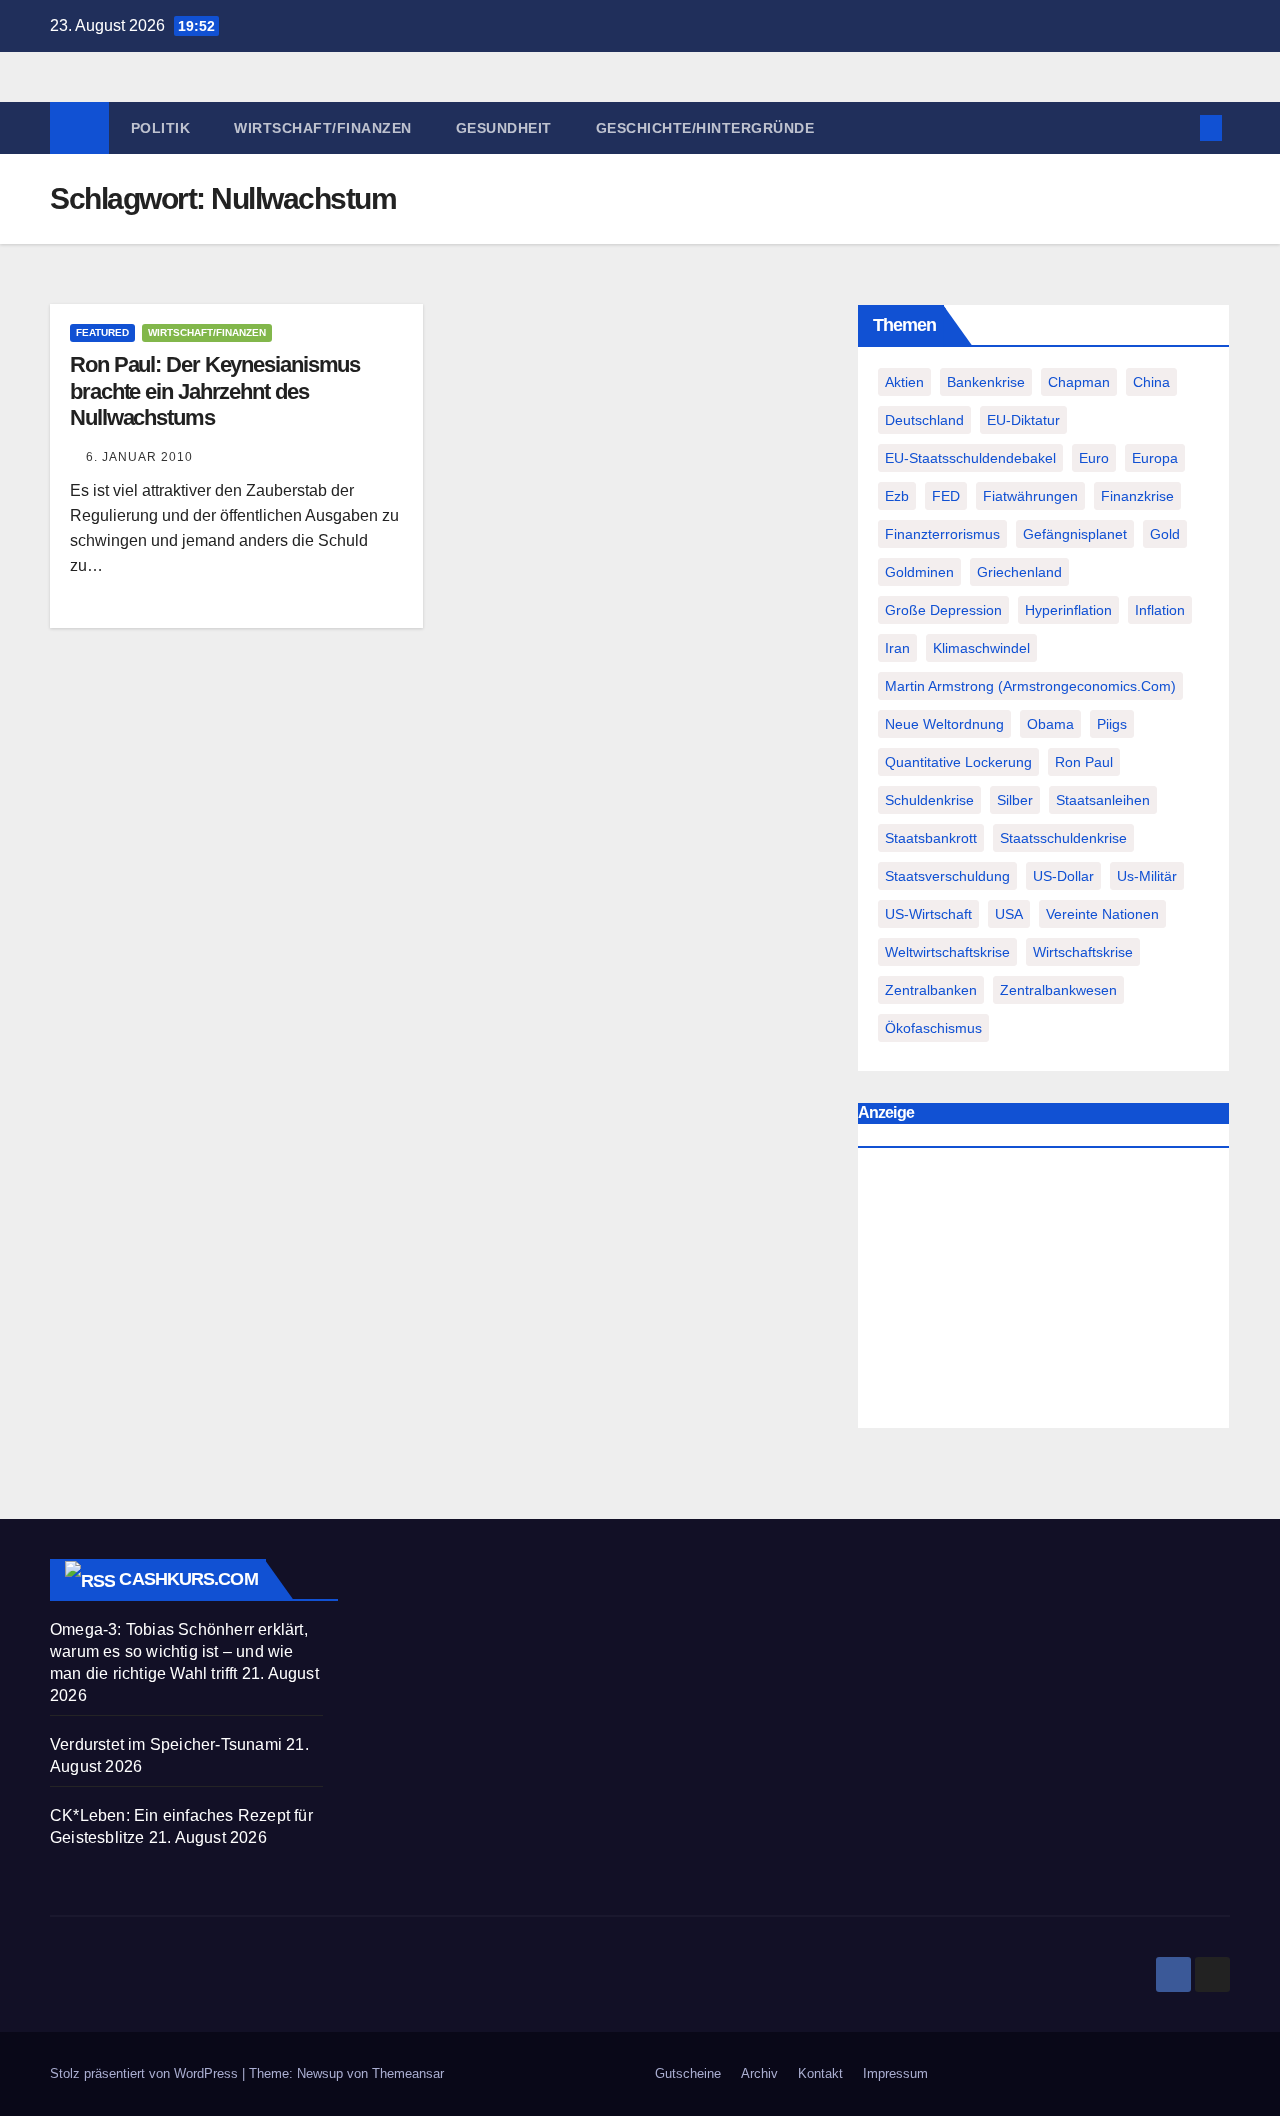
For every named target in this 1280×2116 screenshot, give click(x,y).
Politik (161, 128)
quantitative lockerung (958, 762)
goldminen (919, 572)
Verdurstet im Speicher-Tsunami (166, 1744)
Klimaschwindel (981, 648)
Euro (1094, 458)
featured (102, 332)
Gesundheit (504, 128)
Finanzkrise (1137, 496)
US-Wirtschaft (928, 914)
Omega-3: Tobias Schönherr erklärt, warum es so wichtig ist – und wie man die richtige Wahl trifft (179, 1651)
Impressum (895, 2073)
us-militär (1147, 876)
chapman (1079, 382)
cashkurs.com (188, 1579)
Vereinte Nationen (1102, 914)
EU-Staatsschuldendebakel (970, 458)
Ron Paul (1084, 762)
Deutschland (924, 420)
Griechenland (1019, 572)
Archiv (759, 2073)
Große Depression (943, 610)
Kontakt (820, 2073)
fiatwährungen (1030, 496)
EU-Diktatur (1023, 420)
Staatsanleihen (1103, 800)
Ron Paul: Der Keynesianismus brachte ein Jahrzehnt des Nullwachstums (215, 391)
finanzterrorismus (942, 534)
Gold (1165, 534)
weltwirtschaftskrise (947, 952)
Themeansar (408, 2073)
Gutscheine (688, 2073)
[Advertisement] (1043, 1293)
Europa (1155, 458)
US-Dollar (1063, 876)
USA (1009, 914)
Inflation (1160, 610)
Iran (897, 648)
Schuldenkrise (929, 800)
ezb (897, 496)
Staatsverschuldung (947, 876)
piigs (1112, 724)
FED (946, 496)
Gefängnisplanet (1075, 534)
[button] (1178, 127)
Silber (1015, 800)
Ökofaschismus (933, 1028)
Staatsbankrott (931, 838)
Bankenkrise (986, 382)
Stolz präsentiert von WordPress (146, 2073)
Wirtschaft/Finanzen (323, 128)
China (1151, 382)
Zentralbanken (931, 990)
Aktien (904, 382)
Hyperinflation (1068, 610)
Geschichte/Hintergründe (705, 128)
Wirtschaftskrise (1083, 952)
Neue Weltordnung (944, 724)
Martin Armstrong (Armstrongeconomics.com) (1030, 686)
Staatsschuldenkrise (1063, 838)
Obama (1050, 724)
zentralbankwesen (1058, 990)
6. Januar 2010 (139, 457)
